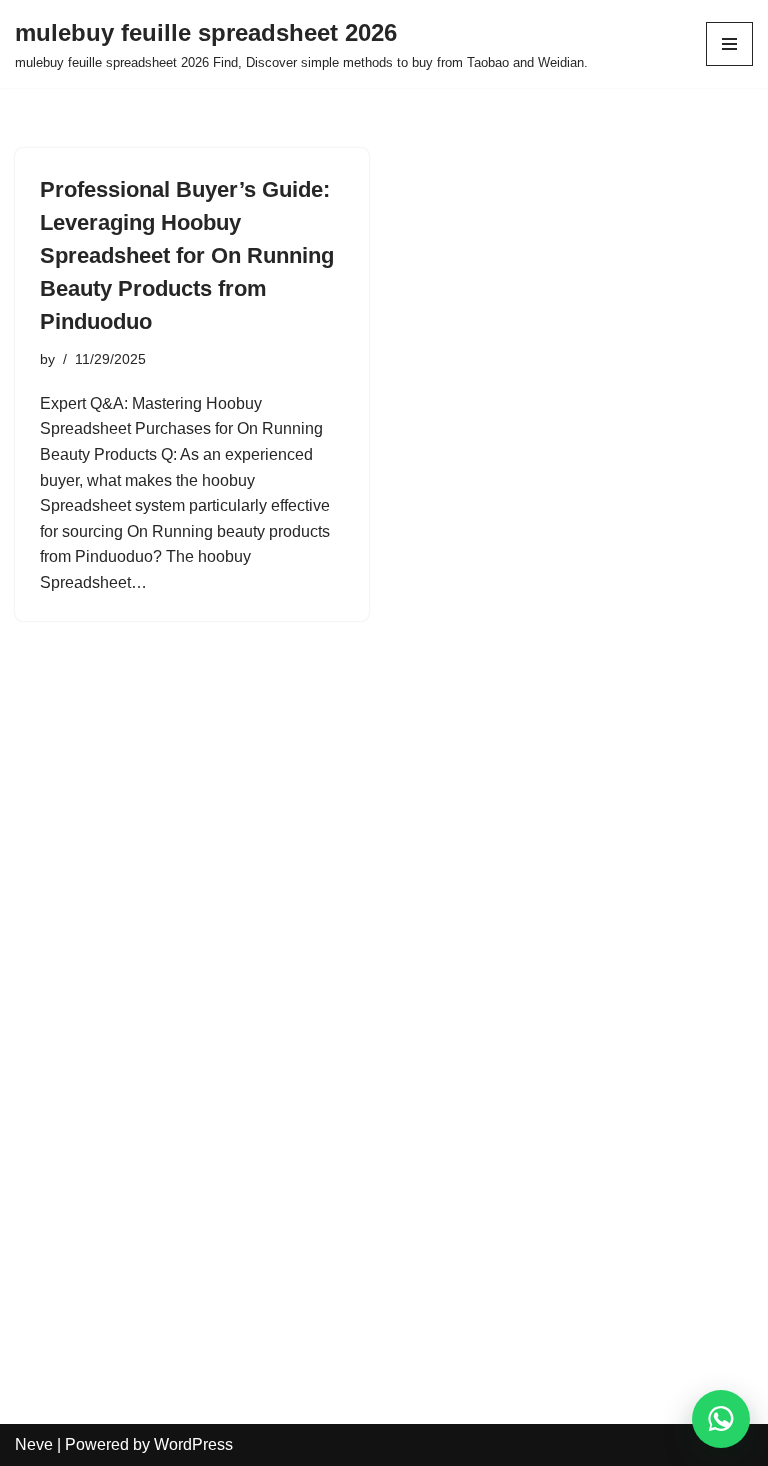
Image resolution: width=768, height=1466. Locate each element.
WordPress (193, 1444)
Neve (34, 1444)
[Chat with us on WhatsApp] (721, 1419)
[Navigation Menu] (729, 44)
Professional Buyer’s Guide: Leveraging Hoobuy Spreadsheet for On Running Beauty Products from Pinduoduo (187, 255)
